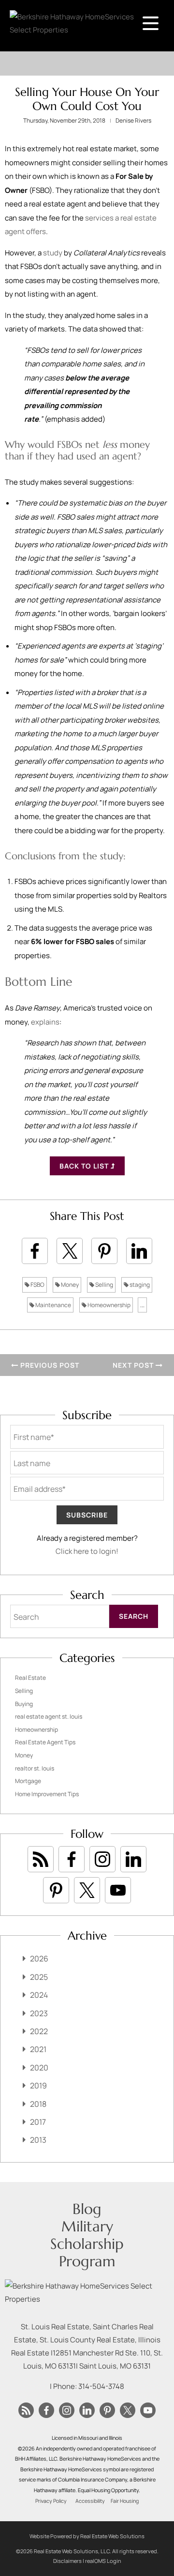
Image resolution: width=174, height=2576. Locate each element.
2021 (38, 2049)
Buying (24, 1704)
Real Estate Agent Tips (45, 1742)
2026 (39, 1959)
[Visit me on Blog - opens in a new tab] (41, 1859)
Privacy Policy (51, 2501)
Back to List (85, 1166)
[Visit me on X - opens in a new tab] (87, 1890)
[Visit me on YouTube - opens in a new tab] (118, 1890)
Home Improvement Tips (47, 1794)
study (53, 253)
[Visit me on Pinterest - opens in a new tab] (56, 1890)
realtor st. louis (35, 1768)
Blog (87, 2209)
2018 (38, 2104)
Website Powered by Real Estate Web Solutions (87, 2536)
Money (69, 1285)
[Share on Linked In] (139, 1251)
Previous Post (49, 1365)
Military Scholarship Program (87, 2244)
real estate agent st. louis (49, 1716)
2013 (38, 2140)
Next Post (134, 1365)
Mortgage (28, 1781)
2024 (39, 1995)
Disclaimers (67, 2561)
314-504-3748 (101, 2386)
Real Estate (30, 1678)
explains (45, 1022)
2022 (39, 2031)
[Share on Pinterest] (104, 1251)
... (142, 1305)
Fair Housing (125, 2501)
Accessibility (90, 2501)
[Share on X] (70, 1251)
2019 (38, 2086)
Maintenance (53, 1305)
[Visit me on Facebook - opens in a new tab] (72, 1859)
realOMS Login (103, 2561)
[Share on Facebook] (35, 1251)
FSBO (37, 1285)
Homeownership (109, 1305)
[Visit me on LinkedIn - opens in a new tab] (133, 1859)
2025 (39, 1977)
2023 (39, 2013)
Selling (104, 1285)
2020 (39, 2068)
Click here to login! (87, 1551)
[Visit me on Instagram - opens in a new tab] (102, 1859)
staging (139, 1285)
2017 (38, 2122)
